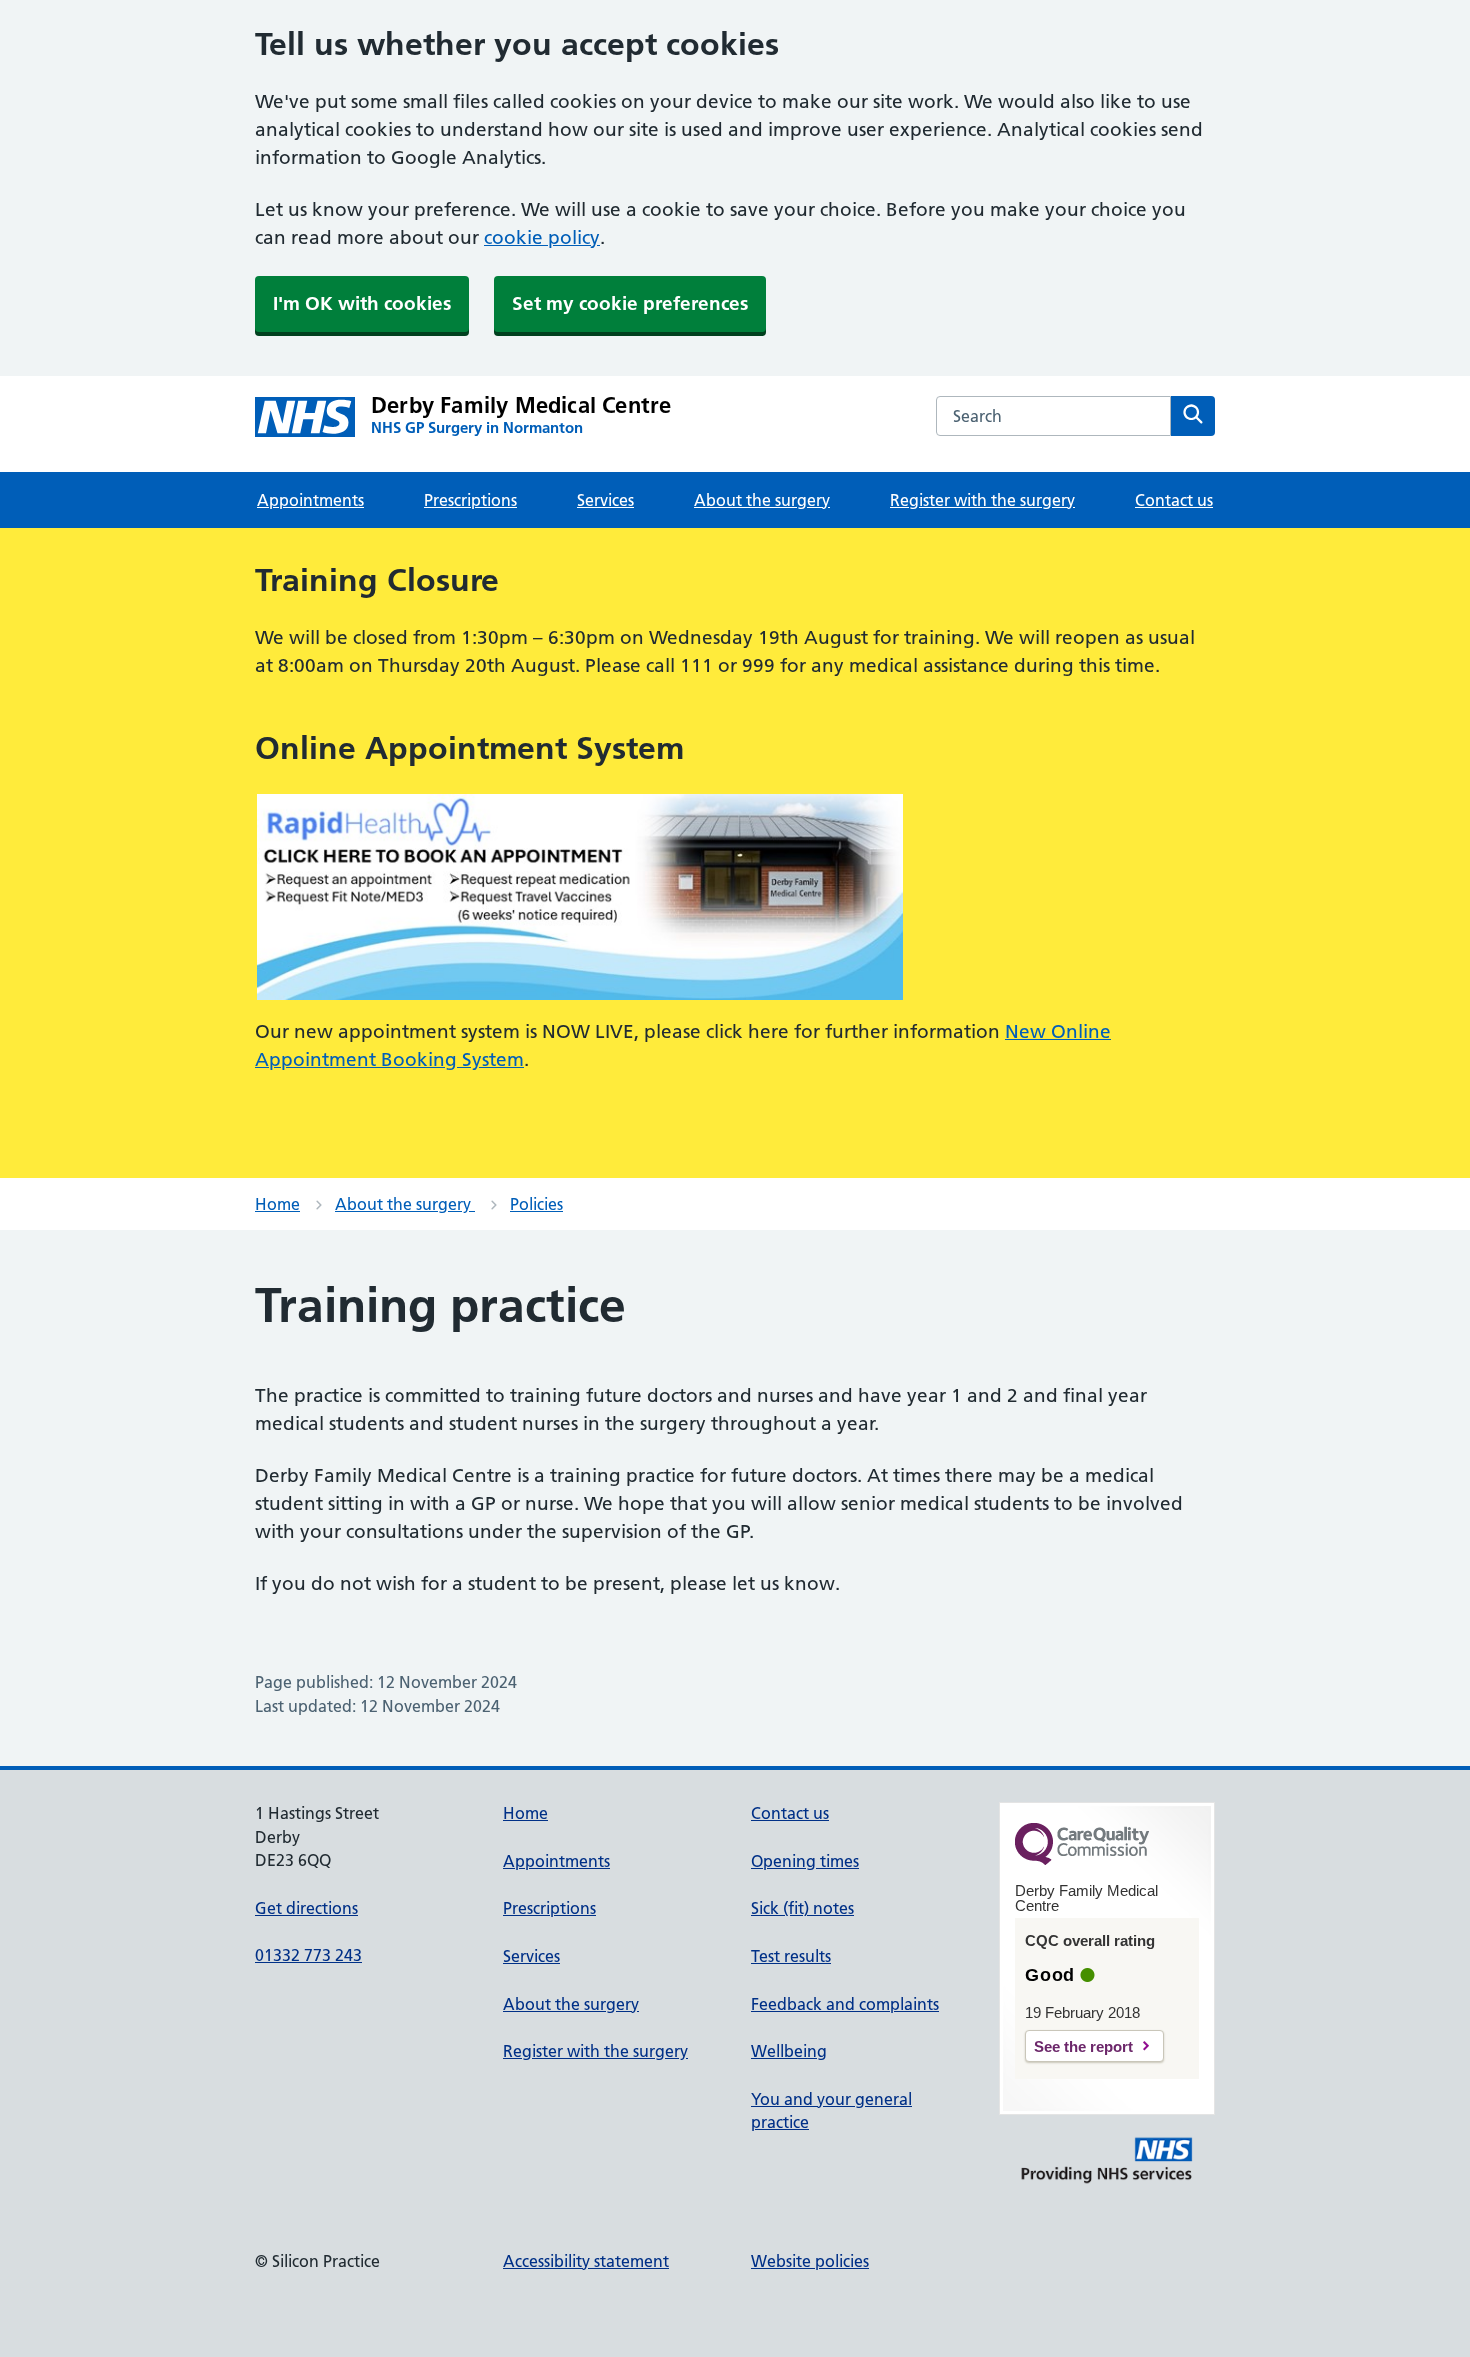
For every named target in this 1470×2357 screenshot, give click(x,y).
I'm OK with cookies (362, 303)
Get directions (306, 1908)
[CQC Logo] (1082, 1860)
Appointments (310, 500)
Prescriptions (470, 500)
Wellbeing (789, 2051)
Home (277, 1204)
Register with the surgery (982, 500)
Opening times (805, 1861)
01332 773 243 (308, 1955)
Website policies (810, 2261)
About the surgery (762, 500)
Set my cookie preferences (630, 303)
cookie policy (542, 237)
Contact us (1174, 500)
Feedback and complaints (845, 2004)
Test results (791, 1956)
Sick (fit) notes (802, 1908)
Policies (536, 1204)
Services (605, 500)
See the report (1083, 2046)
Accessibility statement (586, 2261)
